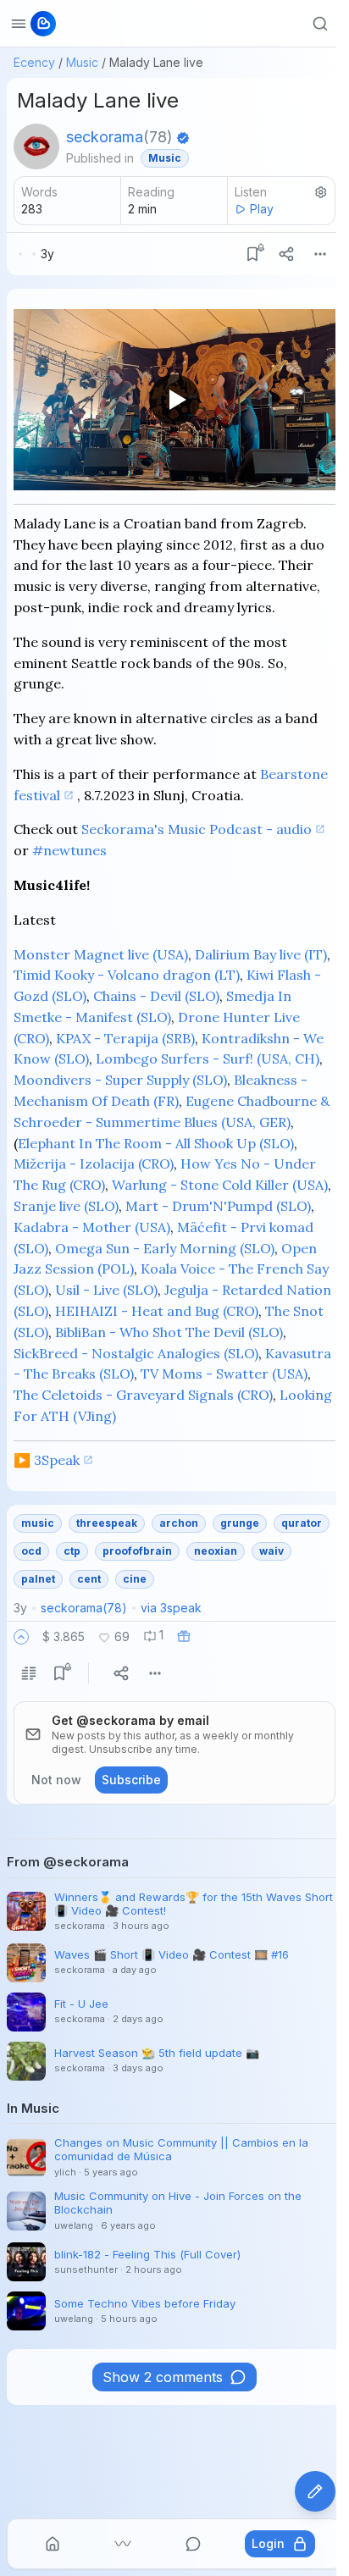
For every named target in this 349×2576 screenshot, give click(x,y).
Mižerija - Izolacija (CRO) (94, 1164)
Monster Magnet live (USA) (101, 954)
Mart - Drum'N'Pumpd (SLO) (218, 1206)
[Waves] (123, 2544)
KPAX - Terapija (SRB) (125, 1038)
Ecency (34, 62)
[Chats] (193, 2544)
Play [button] (262, 209)
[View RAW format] (29, 1673)
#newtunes (69, 850)
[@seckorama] (36, 146)
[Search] (320, 24)
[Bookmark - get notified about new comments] (252, 254)
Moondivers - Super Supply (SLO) (120, 1080)
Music (82, 62)
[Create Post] (315, 2491)
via (171, 1608)
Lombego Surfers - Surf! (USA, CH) (208, 1059)
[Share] (286, 254)
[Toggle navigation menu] (19, 24)
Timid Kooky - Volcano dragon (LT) (127, 975)
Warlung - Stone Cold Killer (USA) (220, 1185)
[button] (21, 1637)
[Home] (53, 2544)
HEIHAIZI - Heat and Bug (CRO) (157, 1311)
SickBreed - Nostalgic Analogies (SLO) (136, 1353)
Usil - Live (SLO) (106, 1290)
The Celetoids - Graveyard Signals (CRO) (143, 1395)
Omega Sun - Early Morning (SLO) (165, 1248)
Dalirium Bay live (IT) (261, 954)
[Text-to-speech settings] (321, 192)
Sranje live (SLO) (66, 1206)
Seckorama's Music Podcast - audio (197, 829)
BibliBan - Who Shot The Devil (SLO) (169, 1332)
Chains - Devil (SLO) (156, 996)
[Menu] (320, 254)
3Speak (57, 1460)
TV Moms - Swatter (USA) (224, 1374)
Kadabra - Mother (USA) (92, 1227)
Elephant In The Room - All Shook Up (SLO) (156, 1143)
